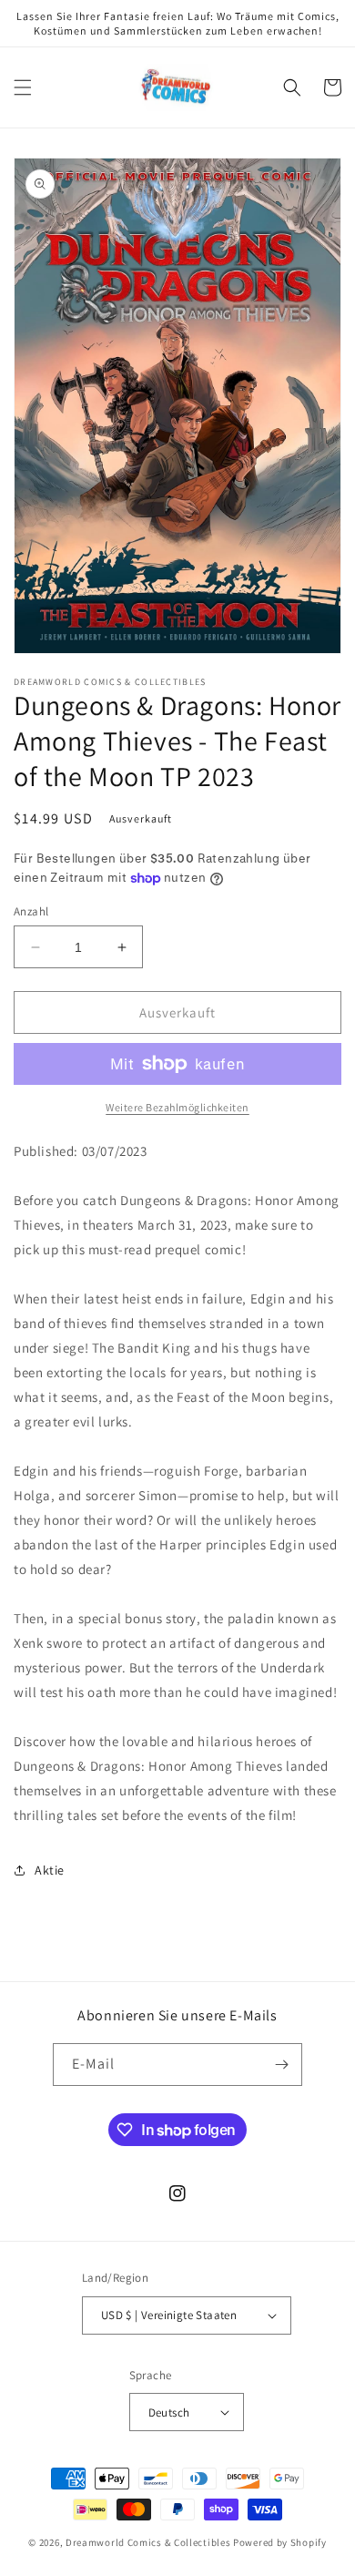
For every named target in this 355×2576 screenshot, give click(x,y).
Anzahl (31, 911)
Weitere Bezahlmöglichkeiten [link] (177, 1107)
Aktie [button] (50, 1870)
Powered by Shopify (280, 2542)
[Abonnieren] (281, 2065)
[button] (23, 87)
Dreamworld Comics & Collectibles (148, 2542)
